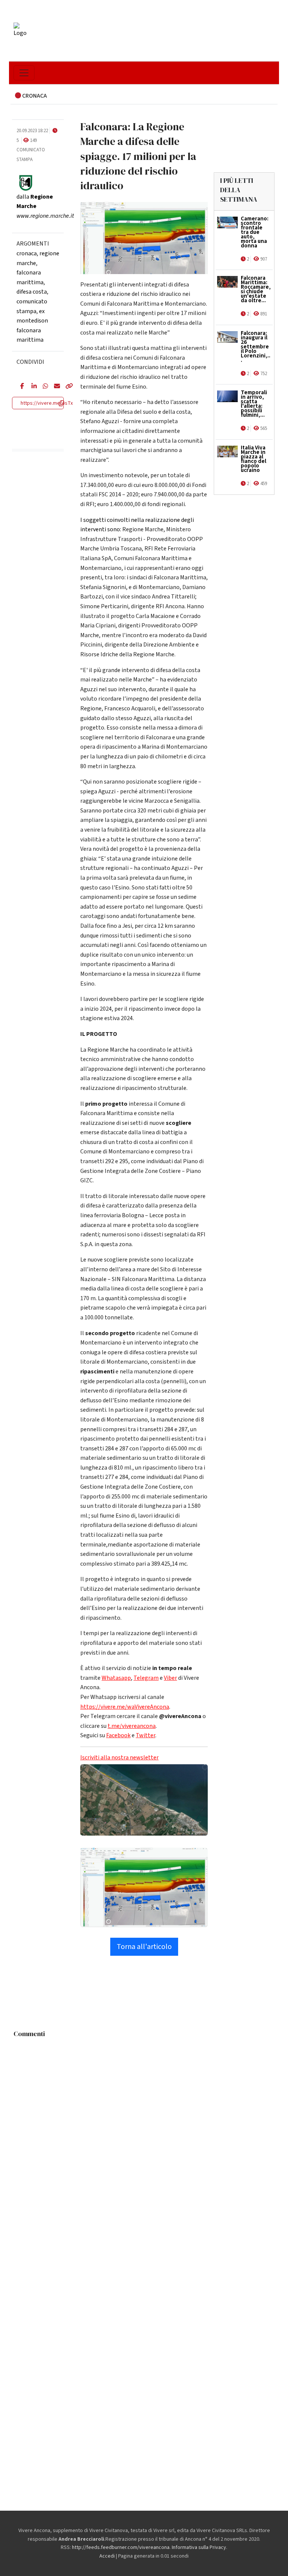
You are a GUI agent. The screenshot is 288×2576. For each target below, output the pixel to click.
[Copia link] (65, 387)
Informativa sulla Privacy (199, 2547)
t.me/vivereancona (132, 1726)
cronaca (27, 253)
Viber (170, 1678)
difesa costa (32, 292)
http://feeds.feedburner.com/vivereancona (121, 2547)
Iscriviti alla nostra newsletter (119, 1758)
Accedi (107, 2556)
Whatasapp (116, 1678)
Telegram (146, 1678)
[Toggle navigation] (24, 73)
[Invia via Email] (54, 387)
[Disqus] (144, 2135)
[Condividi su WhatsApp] (43, 387)
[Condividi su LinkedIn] (31, 387)
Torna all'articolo (144, 1947)
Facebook (118, 1735)
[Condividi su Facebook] (20, 387)
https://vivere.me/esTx (47, 403)
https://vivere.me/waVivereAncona (125, 1707)
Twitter (145, 1735)
